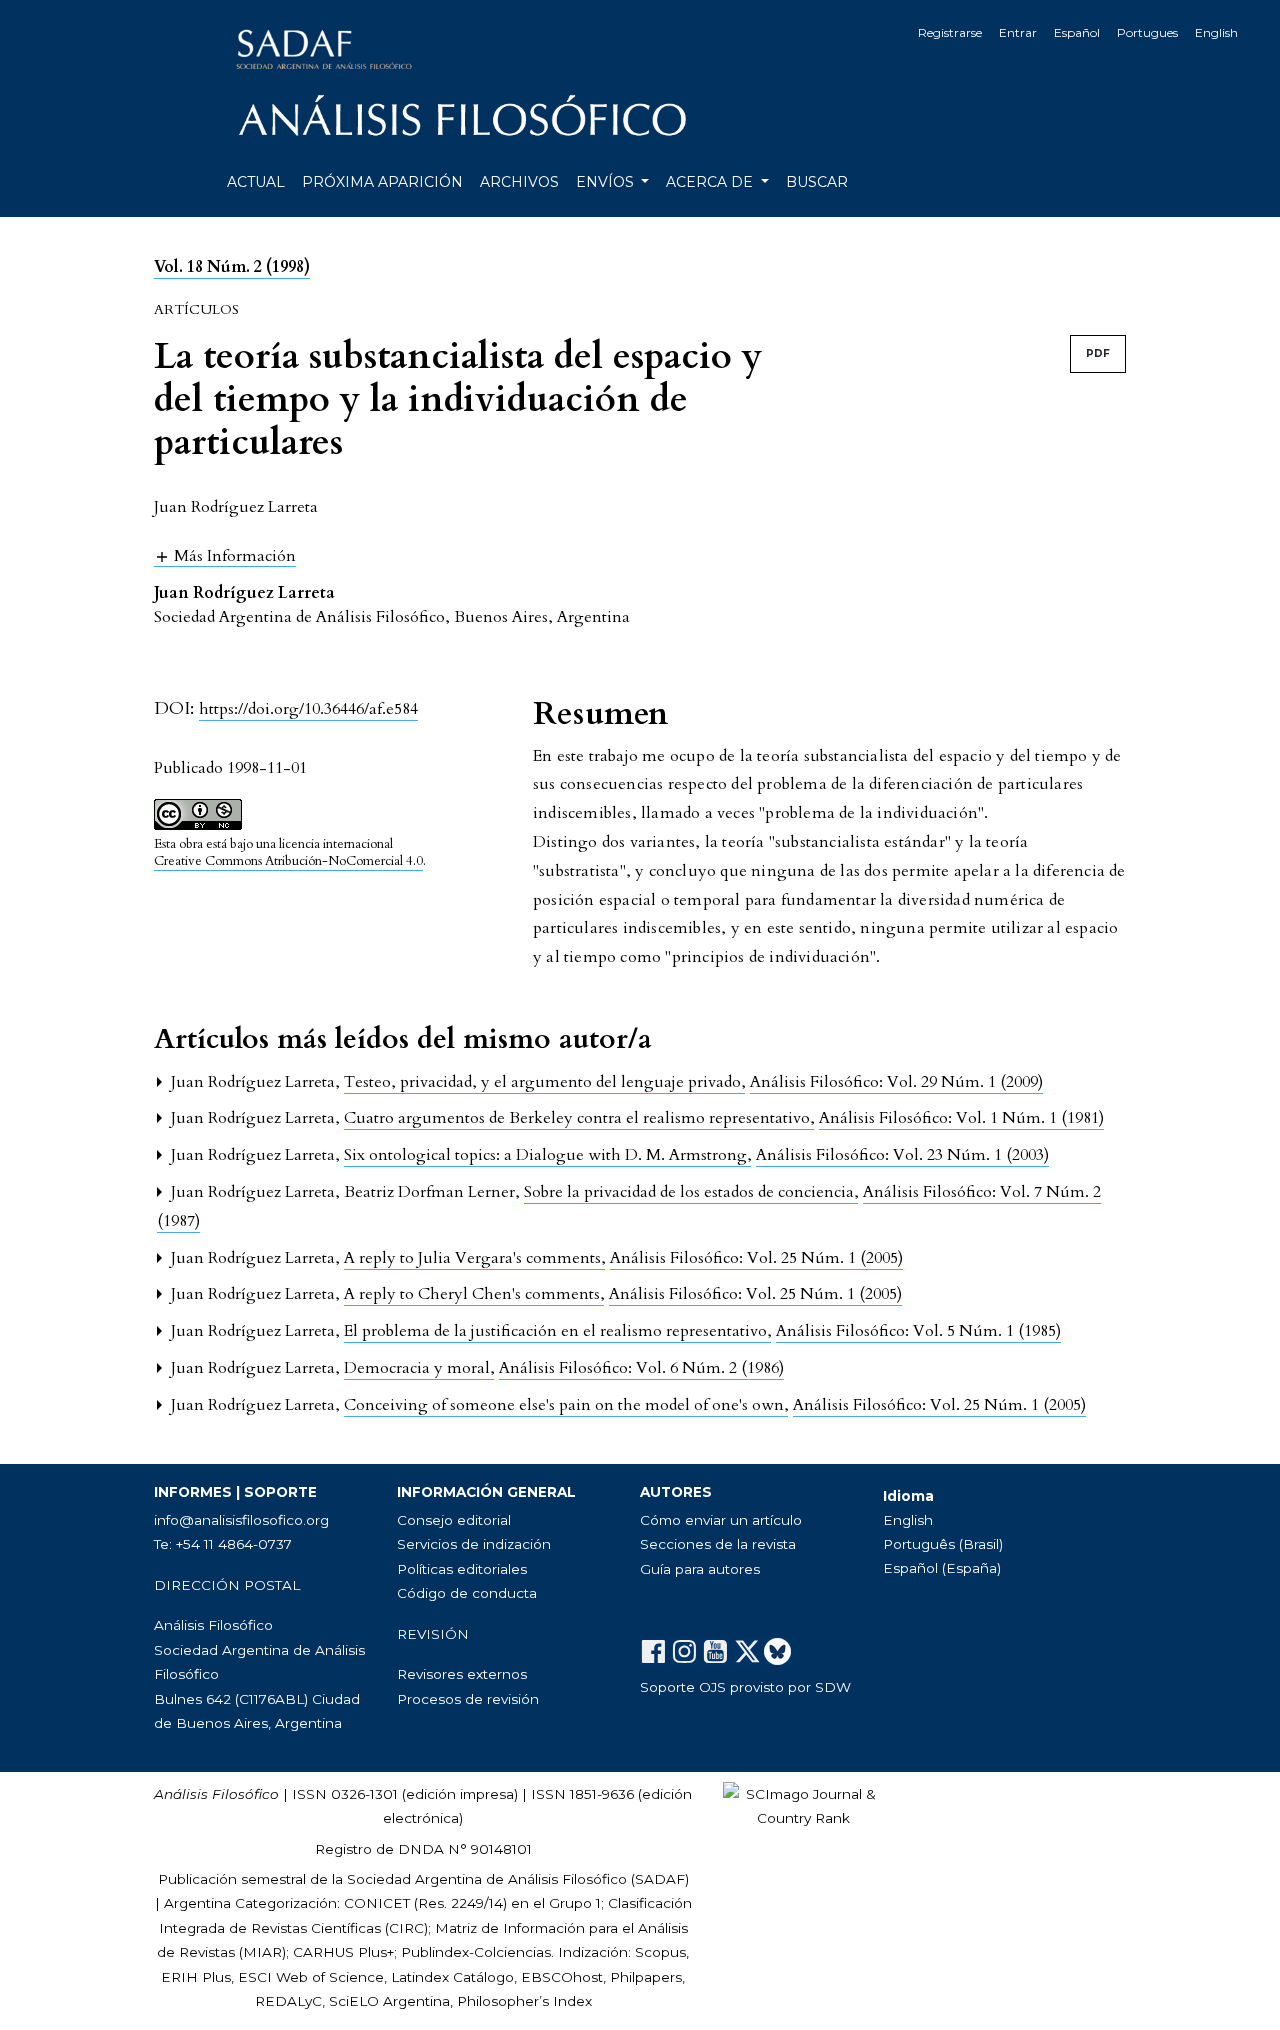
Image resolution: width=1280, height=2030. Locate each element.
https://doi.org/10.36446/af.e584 (308, 709)
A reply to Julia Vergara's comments (474, 1258)
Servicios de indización (474, 1544)
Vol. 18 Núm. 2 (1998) (232, 267)
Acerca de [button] (711, 182)
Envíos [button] (607, 182)
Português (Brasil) (943, 1544)
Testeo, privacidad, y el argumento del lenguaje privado (544, 1082)
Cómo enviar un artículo (721, 1520)
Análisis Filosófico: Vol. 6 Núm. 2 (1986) (641, 1368)
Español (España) (942, 1568)
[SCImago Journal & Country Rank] (803, 1805)
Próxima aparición (382, 182)
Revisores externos (462, 1674)
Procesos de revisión (468, 1699)
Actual (256, 182)
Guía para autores (700, 1569)
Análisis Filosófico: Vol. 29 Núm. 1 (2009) (896, 1082)
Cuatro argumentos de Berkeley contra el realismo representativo (579, 1118)
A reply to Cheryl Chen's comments (474, 1294)
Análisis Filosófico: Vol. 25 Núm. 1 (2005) (756, 1258)
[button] (225, 555)
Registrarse (950, 32)
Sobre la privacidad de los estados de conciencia (691, 1192)
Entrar (1018, 32)
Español (1077, 32)
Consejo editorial (454, 1520)
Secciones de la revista (718, 1544)
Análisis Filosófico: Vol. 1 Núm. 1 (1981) (961, 1118)
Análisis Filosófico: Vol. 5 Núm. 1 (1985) (918, 1331)
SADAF (660, 1879)
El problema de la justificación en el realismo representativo (557, 1331)
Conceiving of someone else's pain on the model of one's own (566, 1405)
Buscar (817, 182)
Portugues (1147, 32)
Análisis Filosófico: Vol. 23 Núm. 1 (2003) (902, 1155)
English (1216, 32)
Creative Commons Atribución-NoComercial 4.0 (288, 861)
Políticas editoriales (462, 1569)
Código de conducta (467, 1593)
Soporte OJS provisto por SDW (745, 1687)
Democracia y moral (419, 1368)
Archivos (519, 182)
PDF (1098, 353)
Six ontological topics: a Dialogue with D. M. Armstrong (547, 1155)
